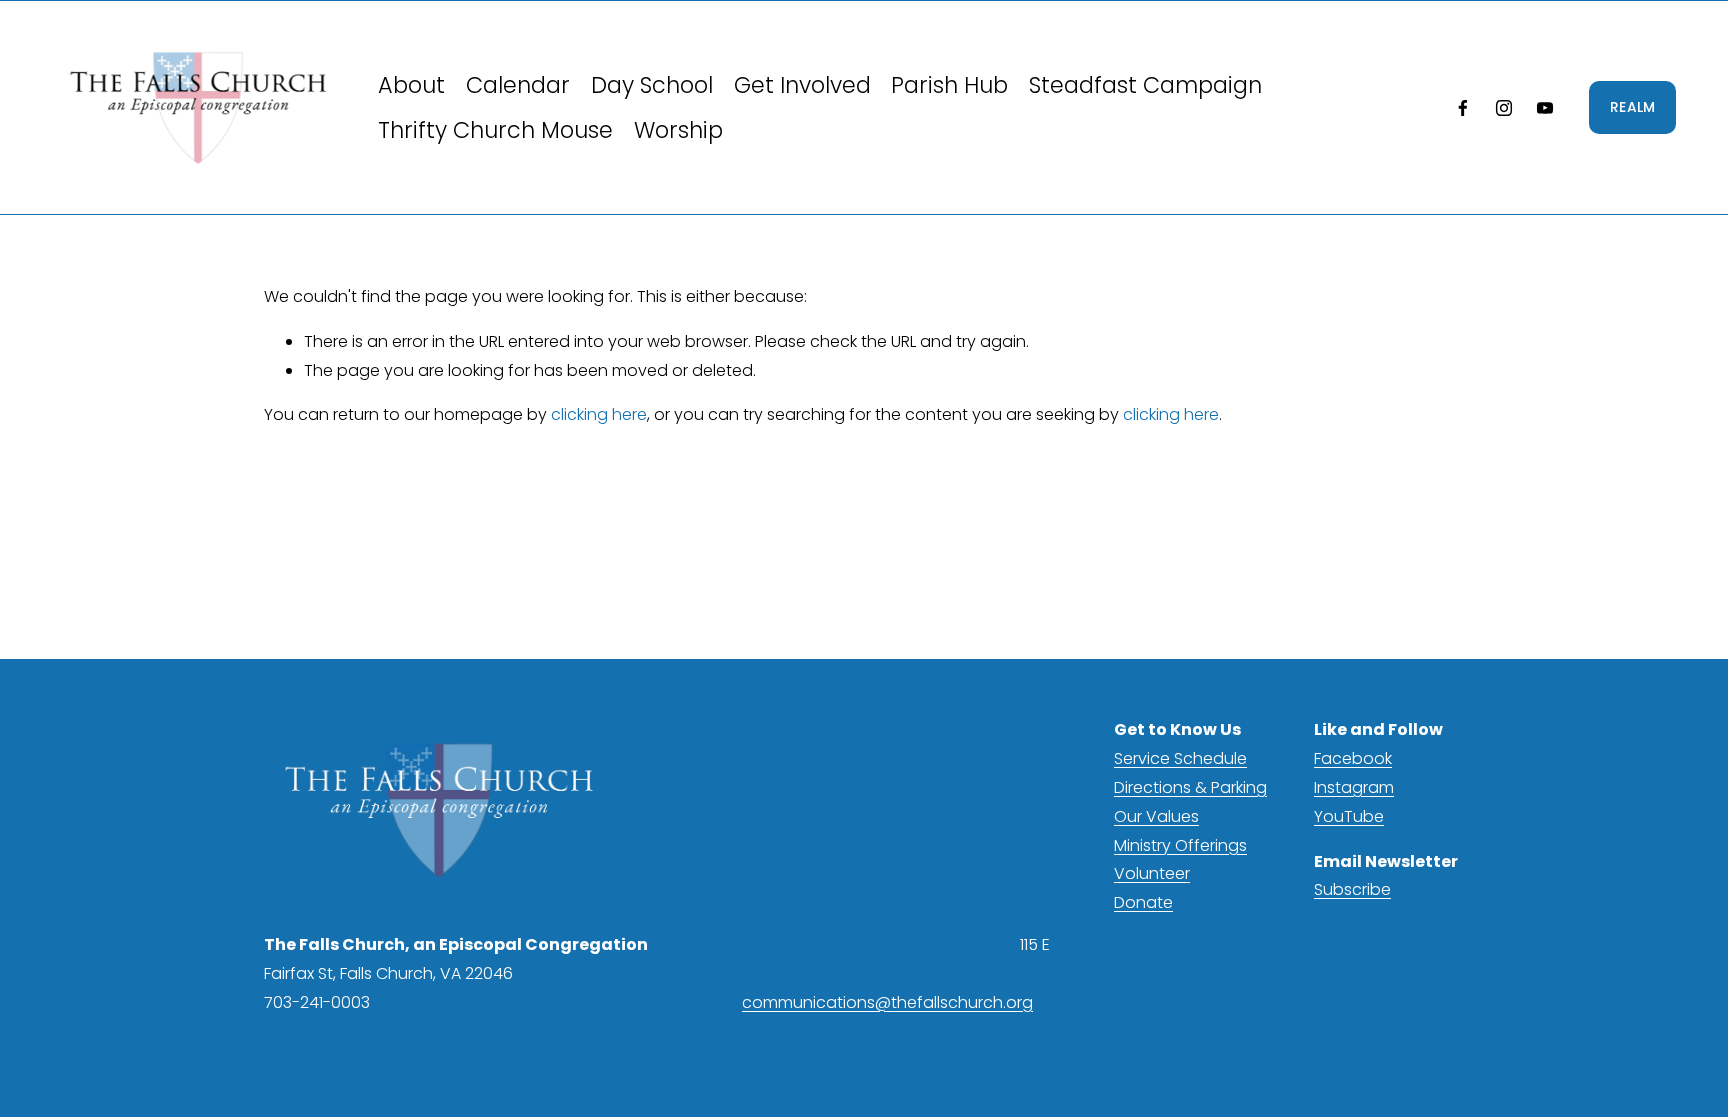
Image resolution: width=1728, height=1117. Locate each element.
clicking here (599, 414)
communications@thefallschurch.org (887, 1002)
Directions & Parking (1190, 787)
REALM (1632, 107)
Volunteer (1152, 873)
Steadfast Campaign (1145, 85)
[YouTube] (1545, 108)
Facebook (1353, 758)
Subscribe (1352, 889)
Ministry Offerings (1180, 845)
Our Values (1156, 816)
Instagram (1354, 787)
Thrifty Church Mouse (495, 130)
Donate (1143, 902)
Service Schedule (1180, 758)
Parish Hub (949, 85)
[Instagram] (1504, 108)
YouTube (1349, 816)
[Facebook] (1463, 108)
